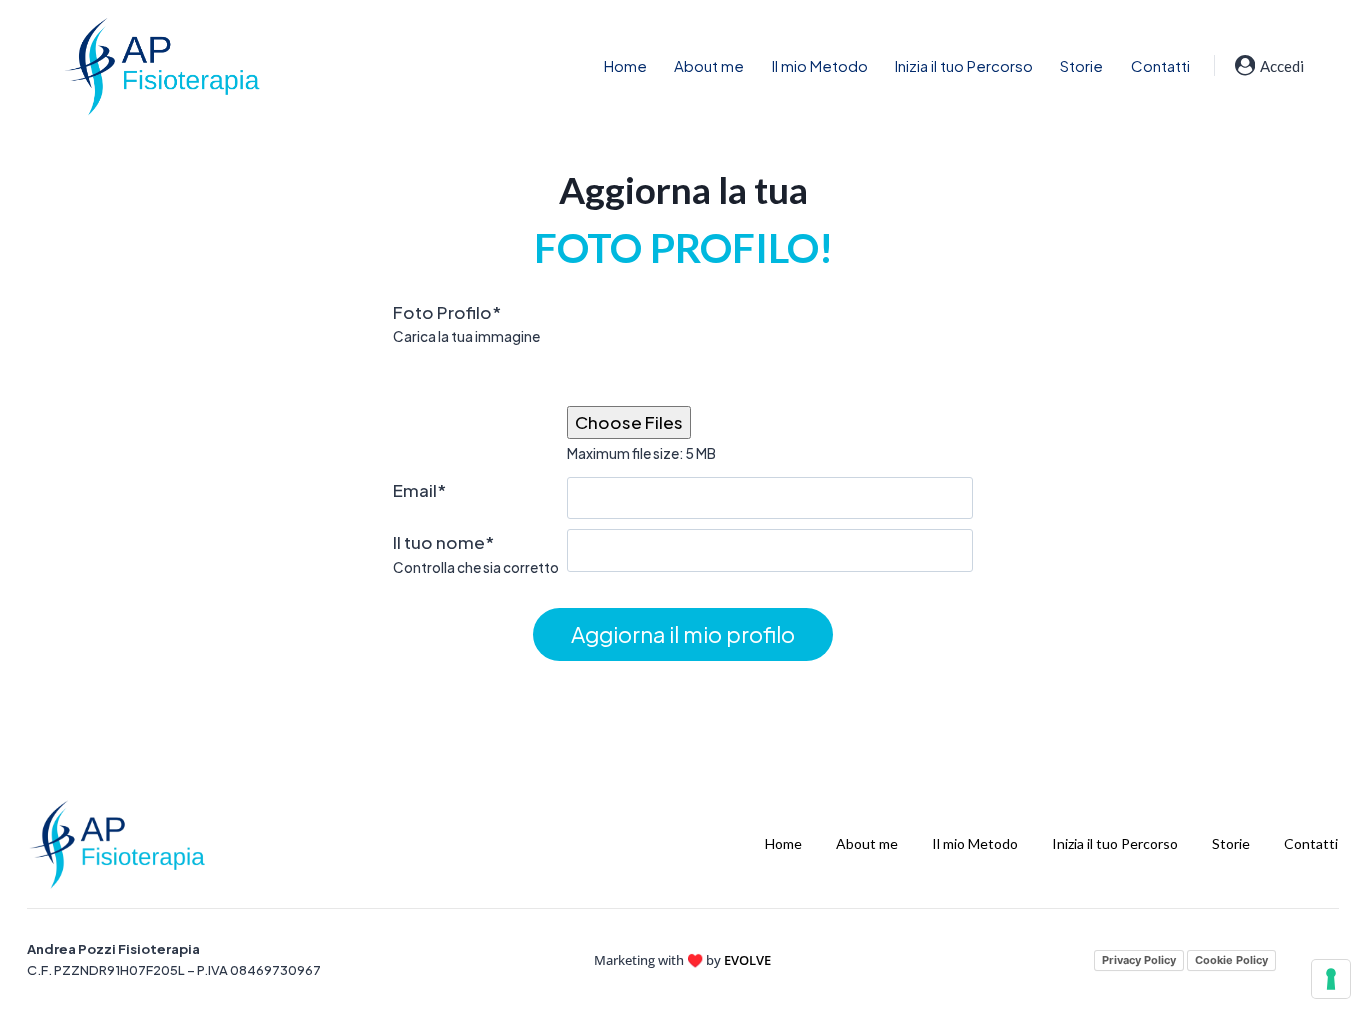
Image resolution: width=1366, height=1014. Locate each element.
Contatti (1160, 65)
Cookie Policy (1231, 960)
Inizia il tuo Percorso (964, 65)
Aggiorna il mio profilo (683, 634)
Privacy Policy (1139, 960)
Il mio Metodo (820, 65)
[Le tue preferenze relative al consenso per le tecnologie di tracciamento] (1331, 979)
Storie (1081, 65)
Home (625, 65)
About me (709, 65)
